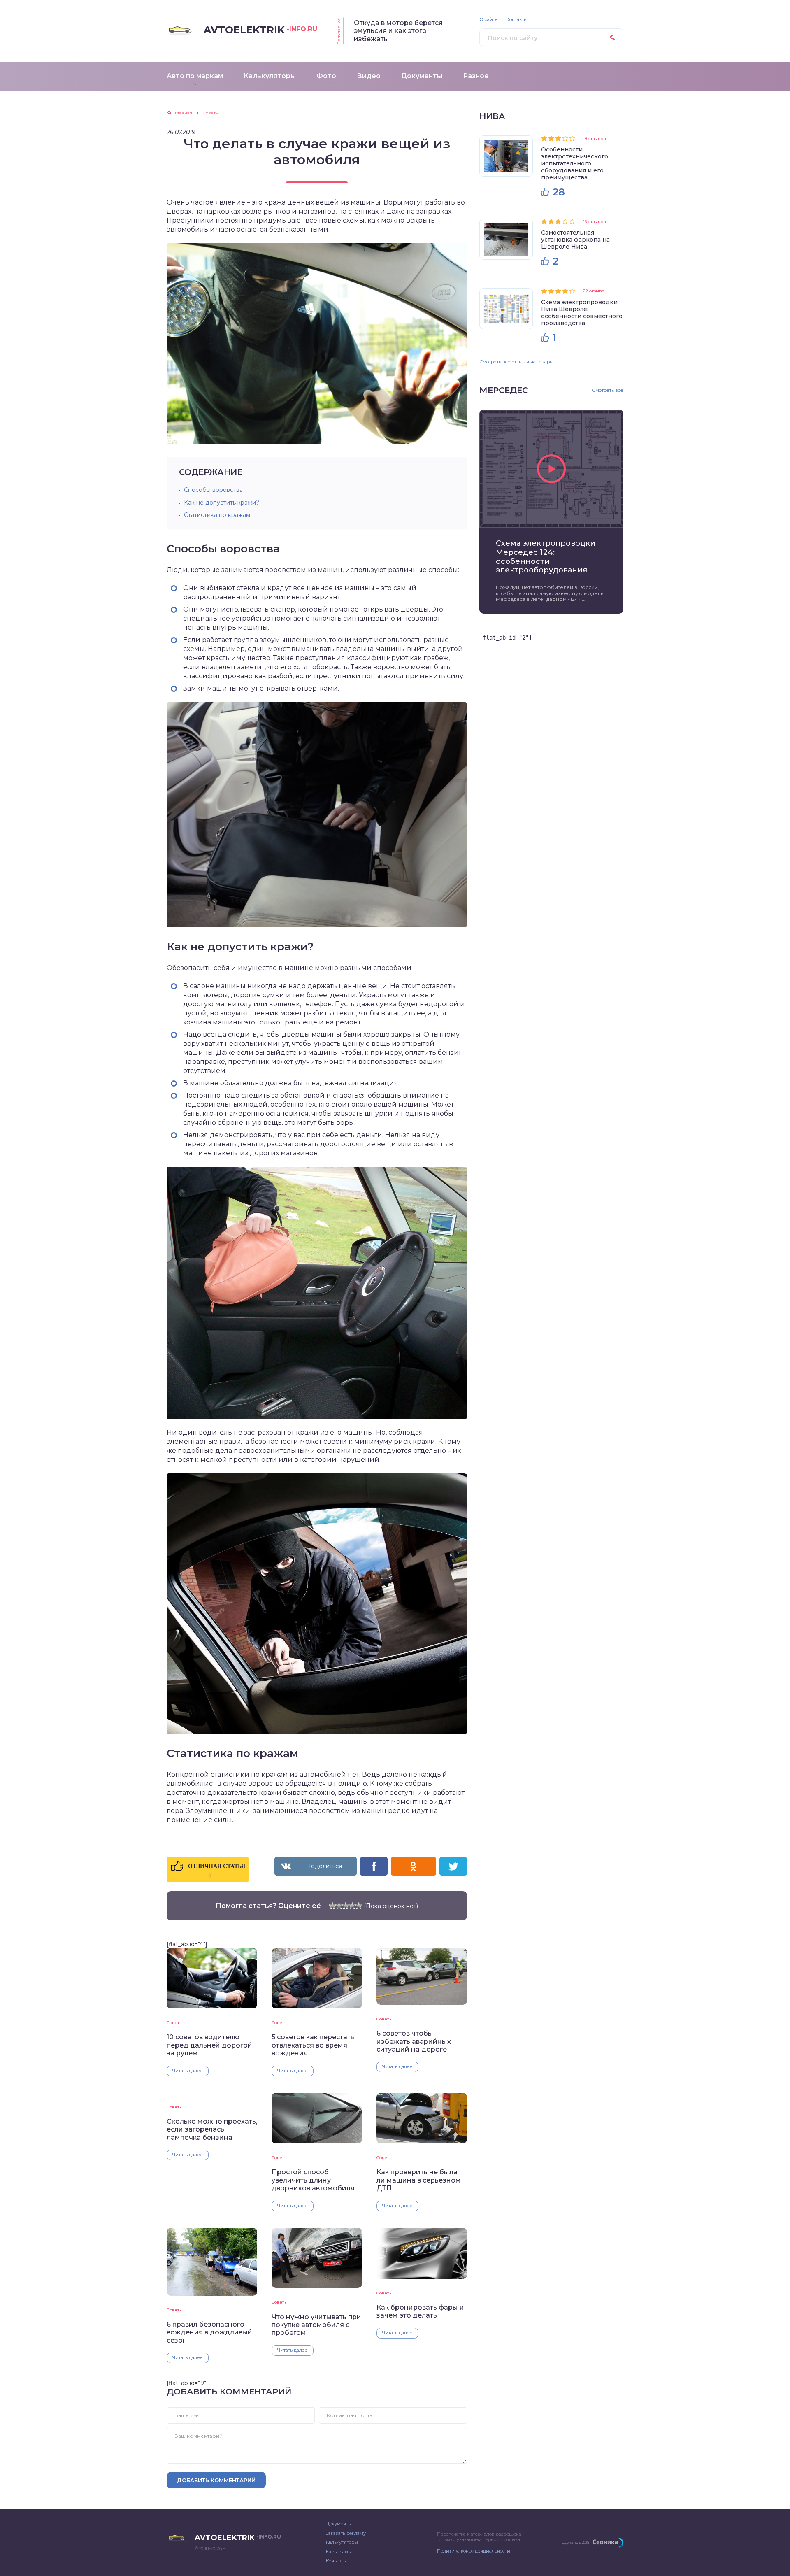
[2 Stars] (339, 1906)
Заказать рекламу (346, 2533)
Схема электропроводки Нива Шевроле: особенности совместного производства (582, 313)
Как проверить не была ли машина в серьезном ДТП (419, 2180)
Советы (175, 2023)
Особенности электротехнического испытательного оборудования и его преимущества (575, 163)
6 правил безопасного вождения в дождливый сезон (209, 2332)
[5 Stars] (359, 1906)
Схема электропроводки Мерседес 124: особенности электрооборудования (546, 557)
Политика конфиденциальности (474, 2551)
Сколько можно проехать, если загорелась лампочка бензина (212, 2129)
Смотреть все (608, 390)
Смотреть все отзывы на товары (516, 362)
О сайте (489, 20)
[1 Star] (332, 1906)
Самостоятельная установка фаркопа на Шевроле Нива (575, 240)
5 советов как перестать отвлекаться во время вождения (313, 2045)
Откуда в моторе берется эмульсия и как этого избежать (398, 31)
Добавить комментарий (216, 2480)
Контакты (517, 20)
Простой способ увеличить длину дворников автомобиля (313, 2180)
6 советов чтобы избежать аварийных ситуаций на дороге (414, 2041)
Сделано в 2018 (575, 2542)
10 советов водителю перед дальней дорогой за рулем (209, 2045)
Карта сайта (339, 2552)
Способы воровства (213, 490)
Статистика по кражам (217, 515)
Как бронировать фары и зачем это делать (420, 2311)
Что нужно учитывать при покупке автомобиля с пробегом (316, 2325)
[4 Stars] (352, 1906)
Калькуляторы (342, 2542)
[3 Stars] (346, 1906)
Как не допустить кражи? (222, 503)
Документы (339, 2524)
